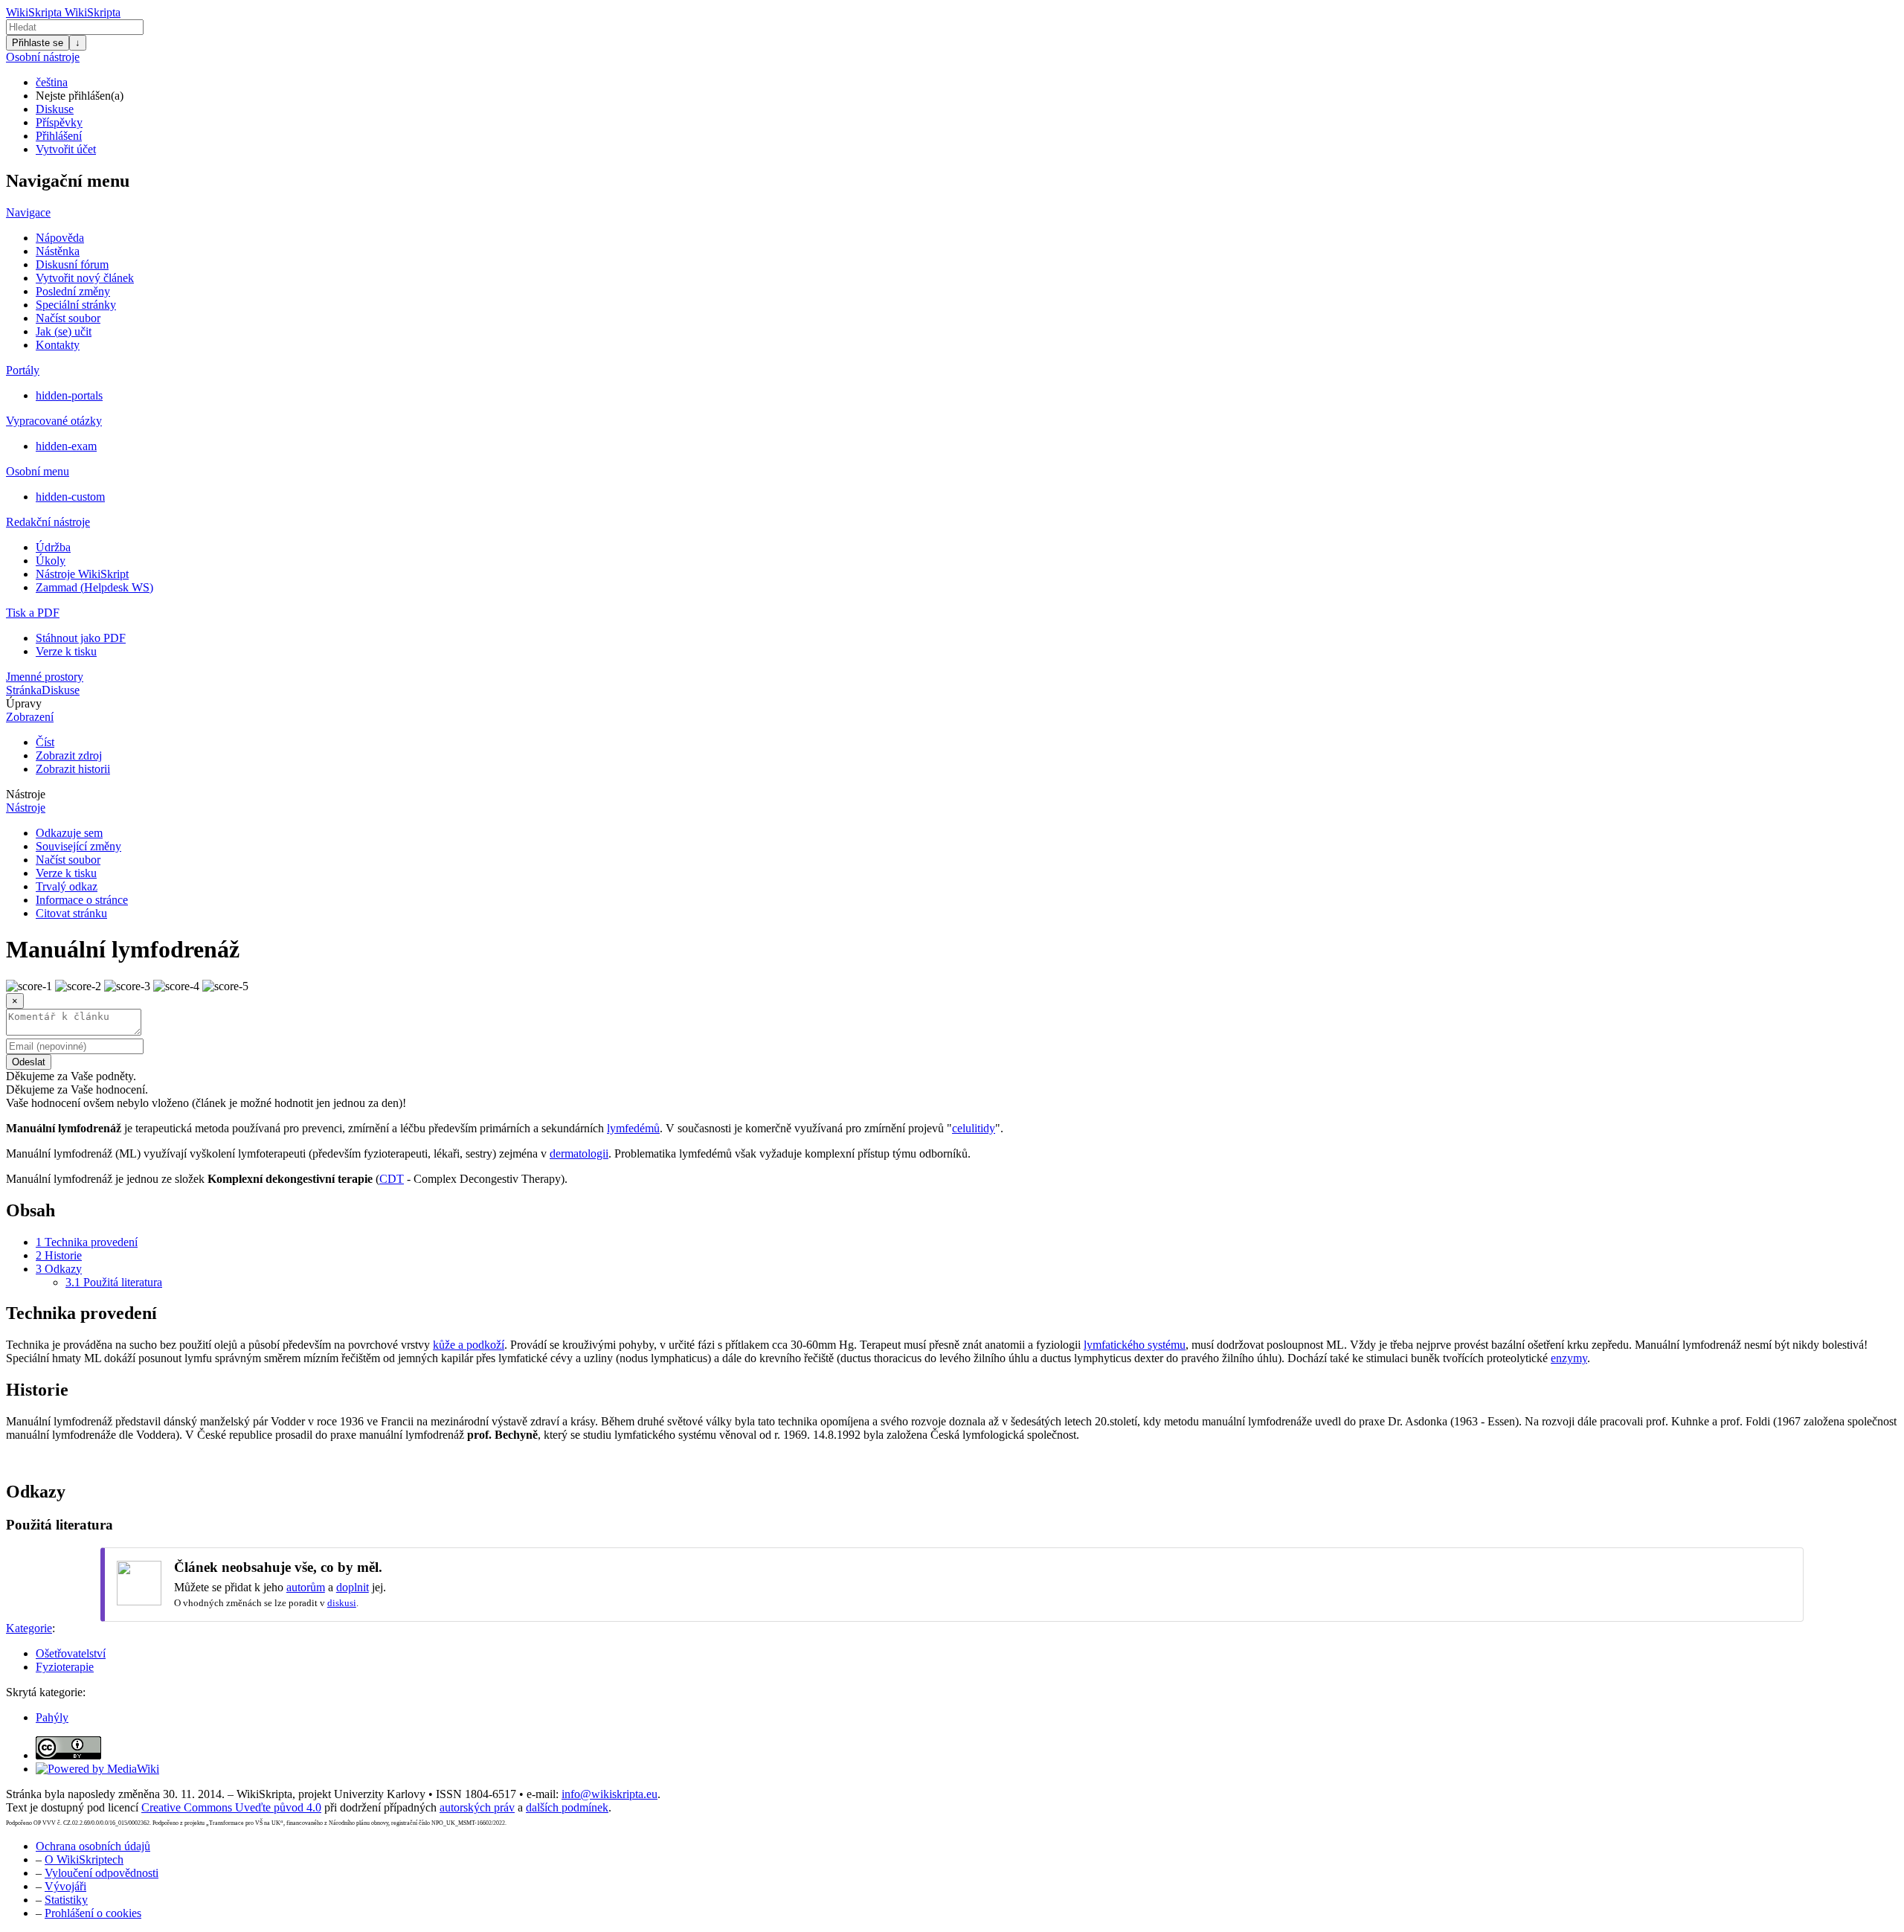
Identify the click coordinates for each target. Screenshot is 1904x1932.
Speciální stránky (76, 305)
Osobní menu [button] (38, 471)
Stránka (24, 690)
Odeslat (29, 1062)
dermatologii (579, 1153)
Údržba (53, 547)
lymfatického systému (1135, 1345)
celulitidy (974, 1128)
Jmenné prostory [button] (45, 677)
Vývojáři (65, 1886)
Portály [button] (23, 370)
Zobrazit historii (73, 769)
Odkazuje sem (69, 833)
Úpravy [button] (24, 703)
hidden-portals (69, 395)
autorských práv (477, 1807)
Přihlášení (59, 136)
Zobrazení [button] (30, 717)
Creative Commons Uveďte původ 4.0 (231, 1807)
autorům (306, 1587)
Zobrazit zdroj (69, 755)
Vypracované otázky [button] (54, 421)
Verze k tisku (66, 651)
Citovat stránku (71, 913)
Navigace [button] (28, 212)
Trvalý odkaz (67, 886)
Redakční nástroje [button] (48, 522)
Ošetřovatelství (71, 1653)
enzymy (1569, 1358)
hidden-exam (66, 446)
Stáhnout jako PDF (81, 638)
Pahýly (52, 1717)
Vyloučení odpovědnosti (102, 1873)
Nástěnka (58, 251)
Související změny (78, 846)
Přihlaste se (38, 43)
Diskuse (55, 109)
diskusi (342, 1603)
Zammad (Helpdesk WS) (94, 587)
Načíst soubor (68, 318)
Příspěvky (59, 122)
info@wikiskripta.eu (610, 1794)
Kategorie (29, 1628)
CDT (392, 1179)
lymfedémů (633, 1128)
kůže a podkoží (469, 1345)
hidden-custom (70, 497)
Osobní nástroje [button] (43, 57)
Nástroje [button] (26, 794)
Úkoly (51, 561)
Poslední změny (73, 291)
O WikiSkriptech (84, 1859)
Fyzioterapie (65, 1667)
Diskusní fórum (72, 264)
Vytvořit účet (66, 149)
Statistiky (66, 1900)
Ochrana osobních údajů (93, 1846)
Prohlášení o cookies (93, 1913)
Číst (45, 742)
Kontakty (58, 345)
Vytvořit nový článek (85, 278)
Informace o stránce (82, 900)
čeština (52, 82)
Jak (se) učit (64, 331)
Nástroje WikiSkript (82, 574)
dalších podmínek (567, 1807)
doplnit (353, 1587)
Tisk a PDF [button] (33, 613)
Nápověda (60, 238)
